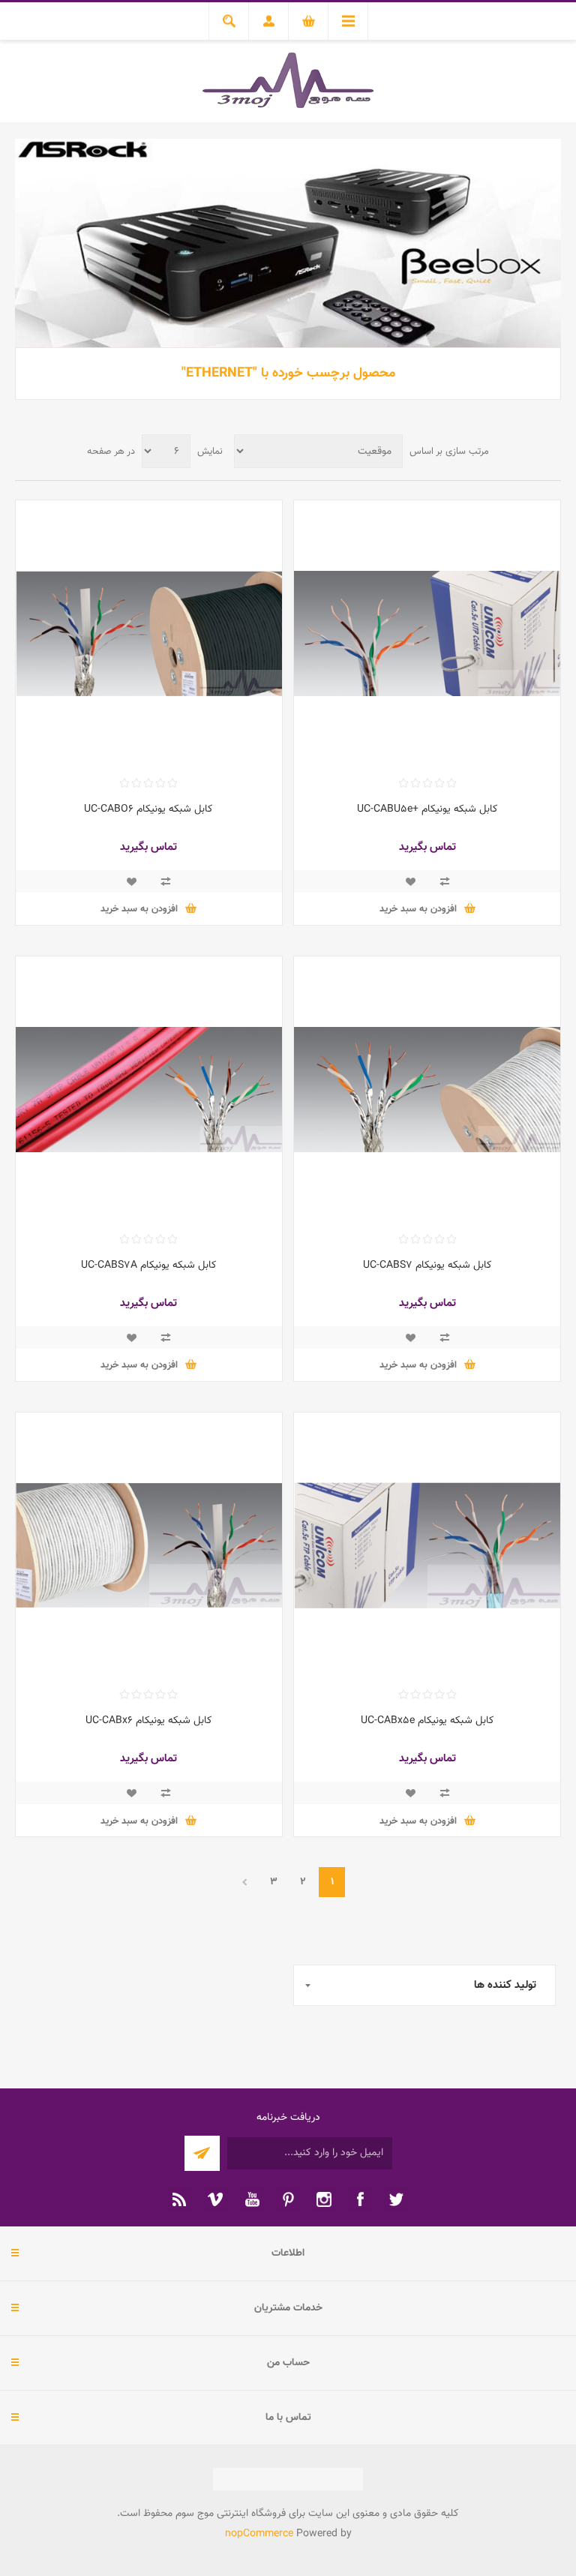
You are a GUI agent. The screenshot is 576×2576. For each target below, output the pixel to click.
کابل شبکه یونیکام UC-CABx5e (427, 1721)
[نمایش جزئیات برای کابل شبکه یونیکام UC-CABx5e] (427, 1546)
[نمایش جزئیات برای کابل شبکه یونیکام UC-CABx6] (149, 1546)
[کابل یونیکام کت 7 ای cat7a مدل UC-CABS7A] (149, 1090)
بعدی (244, 1882)
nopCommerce (259, 2534)
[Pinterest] (288, 2199)
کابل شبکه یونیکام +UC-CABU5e (427, 809)
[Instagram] (324, 2199)
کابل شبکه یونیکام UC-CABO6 (148, 809)
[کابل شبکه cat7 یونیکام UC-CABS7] (427, 1090)
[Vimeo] (216, 2199)
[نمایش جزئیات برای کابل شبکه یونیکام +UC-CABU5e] (427, 633)
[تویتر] (396, 2199)
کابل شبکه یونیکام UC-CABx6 (149, 1721)
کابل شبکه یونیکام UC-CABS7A (149, 1265)
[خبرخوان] (180, 2199)
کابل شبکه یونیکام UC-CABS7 (427, 1265)
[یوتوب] (252, 2199)
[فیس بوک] (360, 2199)
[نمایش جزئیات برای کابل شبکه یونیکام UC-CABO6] (149, 633)
